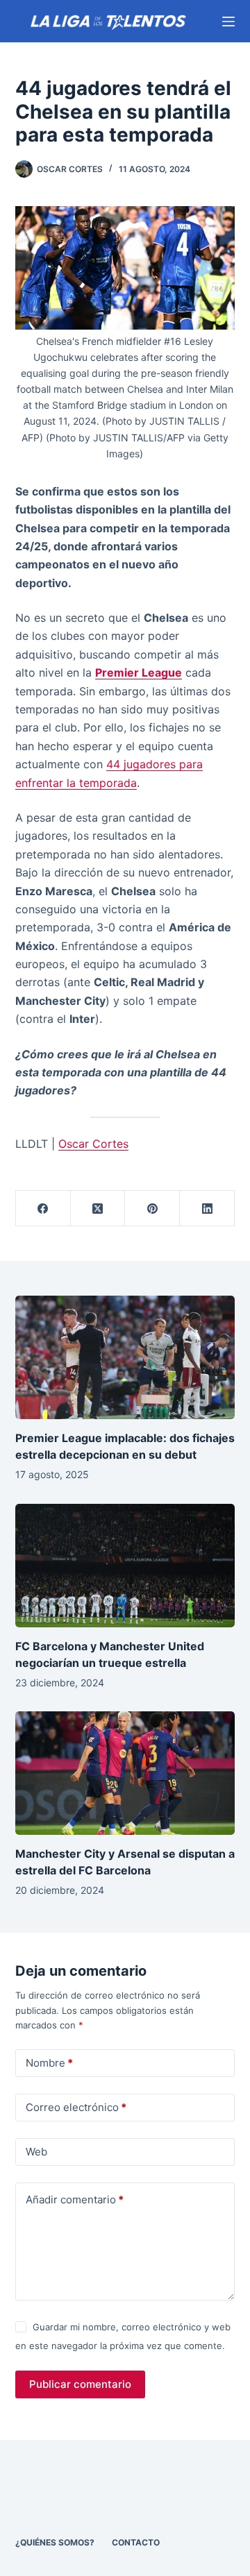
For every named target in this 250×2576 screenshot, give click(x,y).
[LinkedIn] (207, 1209)
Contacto (136, 2542)
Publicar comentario (80, 2384)
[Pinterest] (152, 1209)
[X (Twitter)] (98, 1209)
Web (36, 2152)
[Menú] (228, 22)
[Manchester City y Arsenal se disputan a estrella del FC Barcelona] (125, 1773)
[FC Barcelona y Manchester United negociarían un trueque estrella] (125, 1566)
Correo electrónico (76, 2107)
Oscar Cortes (93, 1144)
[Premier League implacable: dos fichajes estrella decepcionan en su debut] (125, 1357)
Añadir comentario (75, 2200)
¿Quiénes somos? (55, 2542)
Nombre (49, 2063)
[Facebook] (43, 1209)
